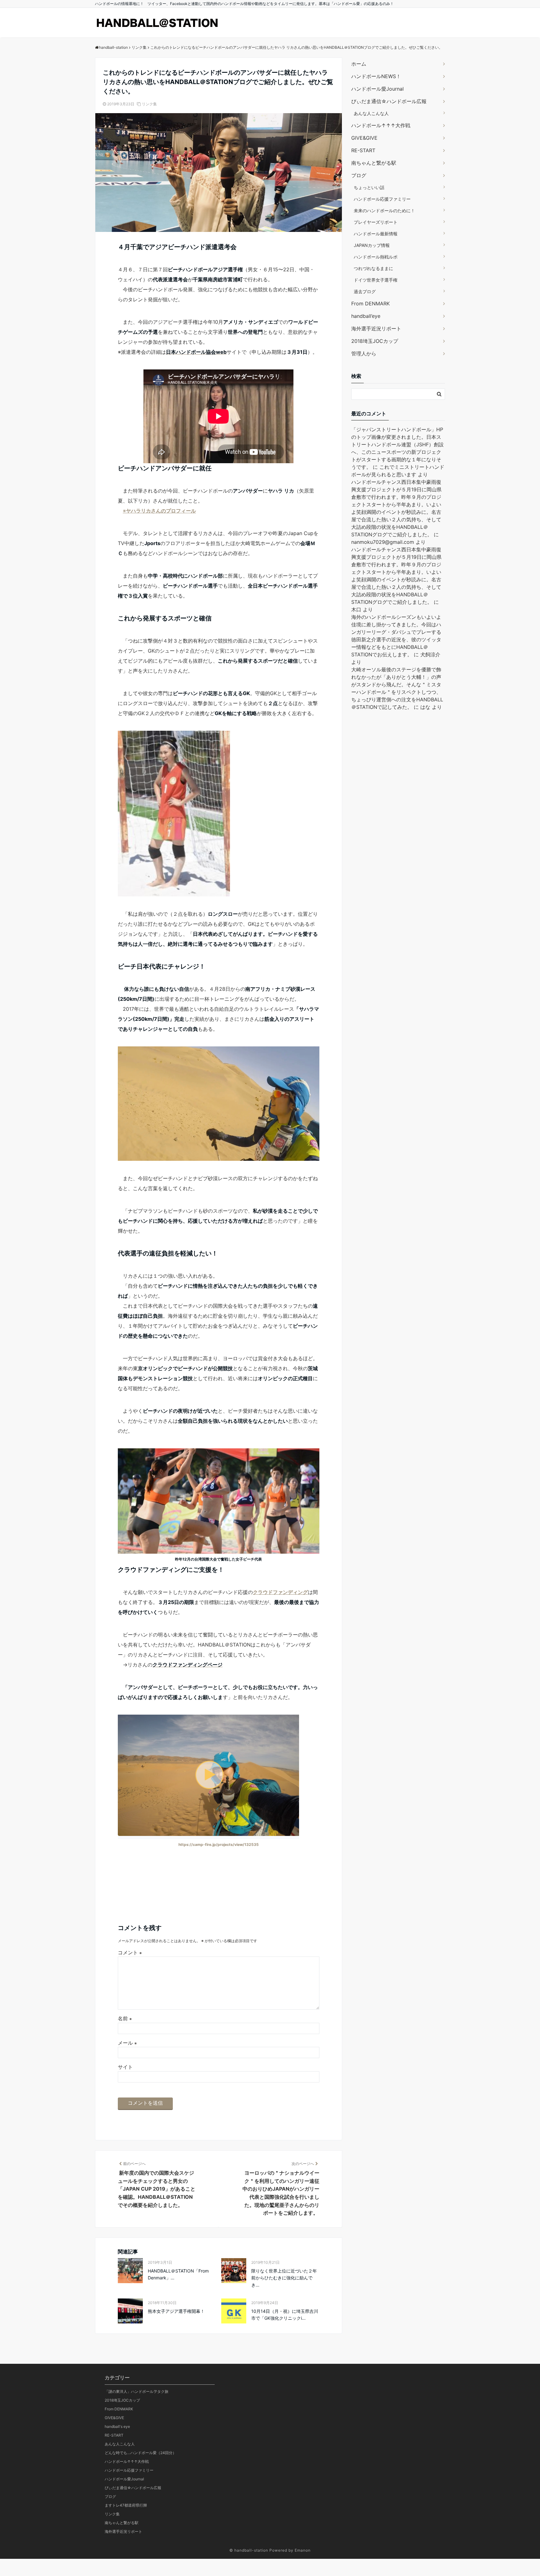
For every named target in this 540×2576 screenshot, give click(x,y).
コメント (130, 1952)
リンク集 (149, 104)
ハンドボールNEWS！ (376, 76)
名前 (125, 2018)
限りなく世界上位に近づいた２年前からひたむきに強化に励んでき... (284, 2278)
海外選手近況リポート (376, 328)
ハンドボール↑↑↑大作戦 (381, 125)
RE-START (363, 150)
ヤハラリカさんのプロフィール (161, 511)
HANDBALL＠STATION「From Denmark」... (178, 2274)
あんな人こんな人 (371, 113)
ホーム (359, 64)
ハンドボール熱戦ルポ (376, 257)
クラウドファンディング (280, 1592)
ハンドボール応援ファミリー (382, 199)
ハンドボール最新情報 (376, 234)
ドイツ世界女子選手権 (376, 280)
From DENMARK (370, 303)
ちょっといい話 (369, 187)
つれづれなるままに (373, 268)
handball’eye (366, 316)
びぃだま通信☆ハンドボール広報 (389, 101)
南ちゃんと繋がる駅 (374, 163)
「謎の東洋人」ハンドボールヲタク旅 (137, 2391)
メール (127, 2043)
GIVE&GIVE (364, 138)
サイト (125, 2067)
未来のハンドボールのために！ (384, 210)
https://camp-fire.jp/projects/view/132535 (219, 1844)
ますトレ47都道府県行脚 (126, 2505)
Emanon (303, 2550)
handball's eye (117, 2426)
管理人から (364, 353)
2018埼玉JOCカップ (375, 341)
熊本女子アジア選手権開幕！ (176, 2311)
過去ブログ (365, 291)
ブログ (359, 175)
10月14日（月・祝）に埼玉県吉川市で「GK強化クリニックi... (285, 2315)
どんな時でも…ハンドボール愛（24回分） (140, 2453)
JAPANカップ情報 (372, 245)
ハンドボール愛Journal (377, 89)
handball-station (251, 2550)
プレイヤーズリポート (376, 222)
